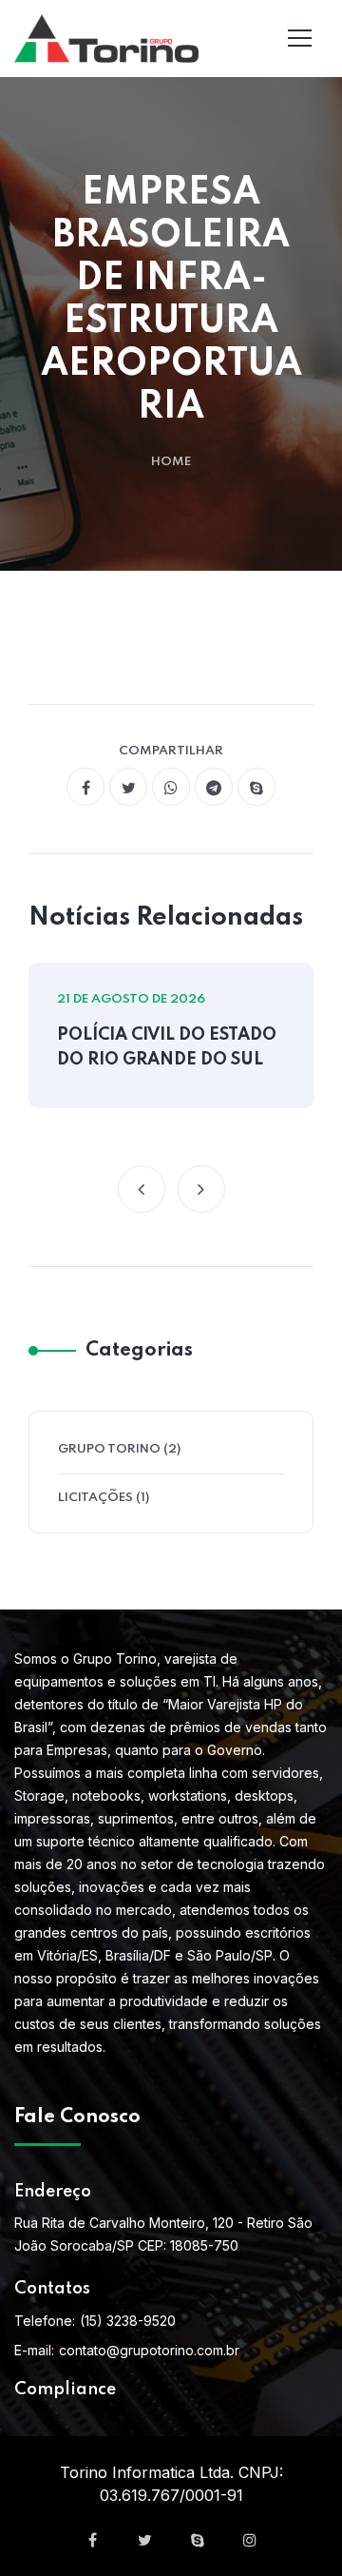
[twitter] (128, 787)
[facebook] (85, 787)
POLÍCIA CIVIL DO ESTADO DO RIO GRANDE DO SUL (167, 1047)
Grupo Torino (109, 1449)
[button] (142, 1189)
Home (171, 462)
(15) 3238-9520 (128, 2321)
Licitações (95, 1498)
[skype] (256, 787)
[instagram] (250, 2540)
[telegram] (214, 787)
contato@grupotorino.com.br (149, 2350)
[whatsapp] (171, 787)
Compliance (65, 2390)
